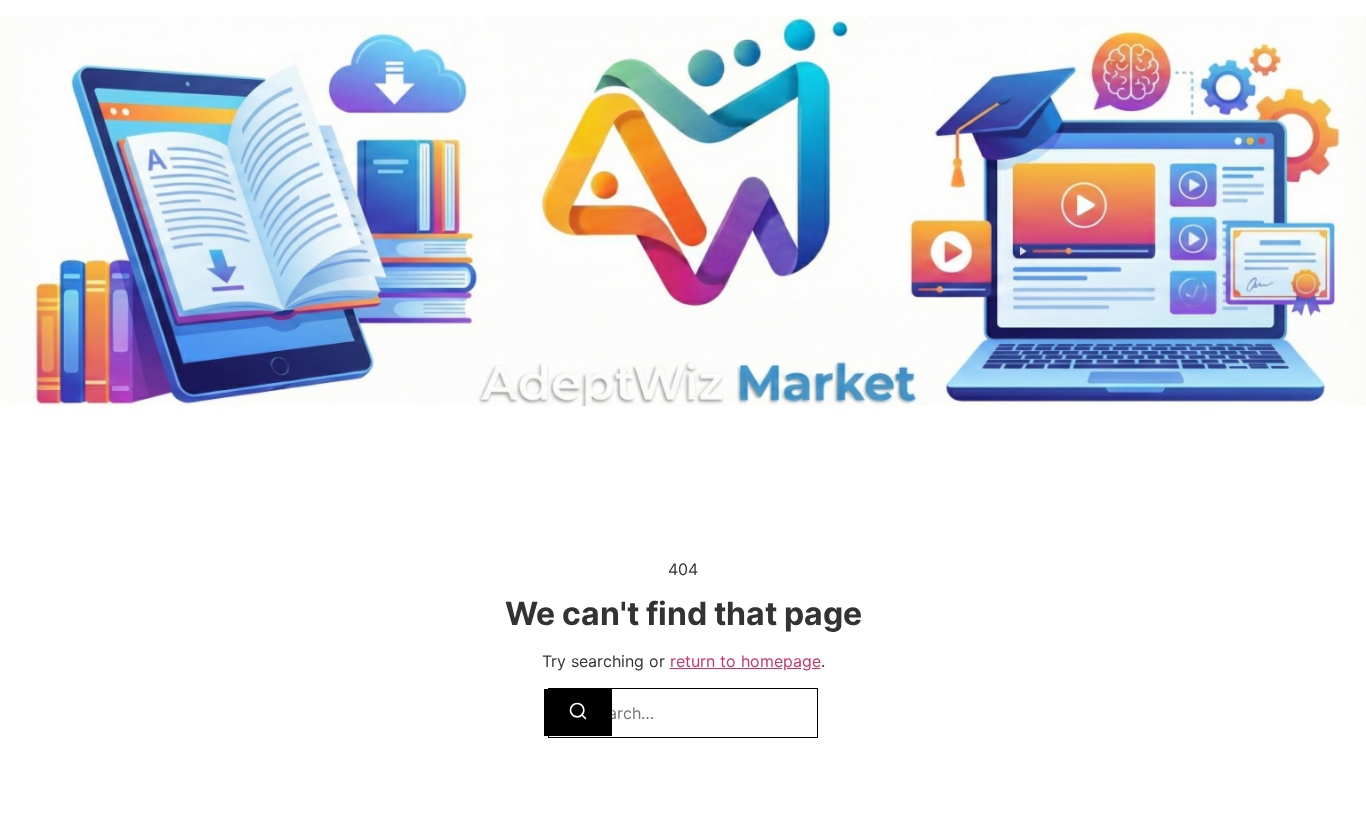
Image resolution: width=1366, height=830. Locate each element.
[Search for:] (683, 713)
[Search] (578, 712)
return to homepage (745, 661)
